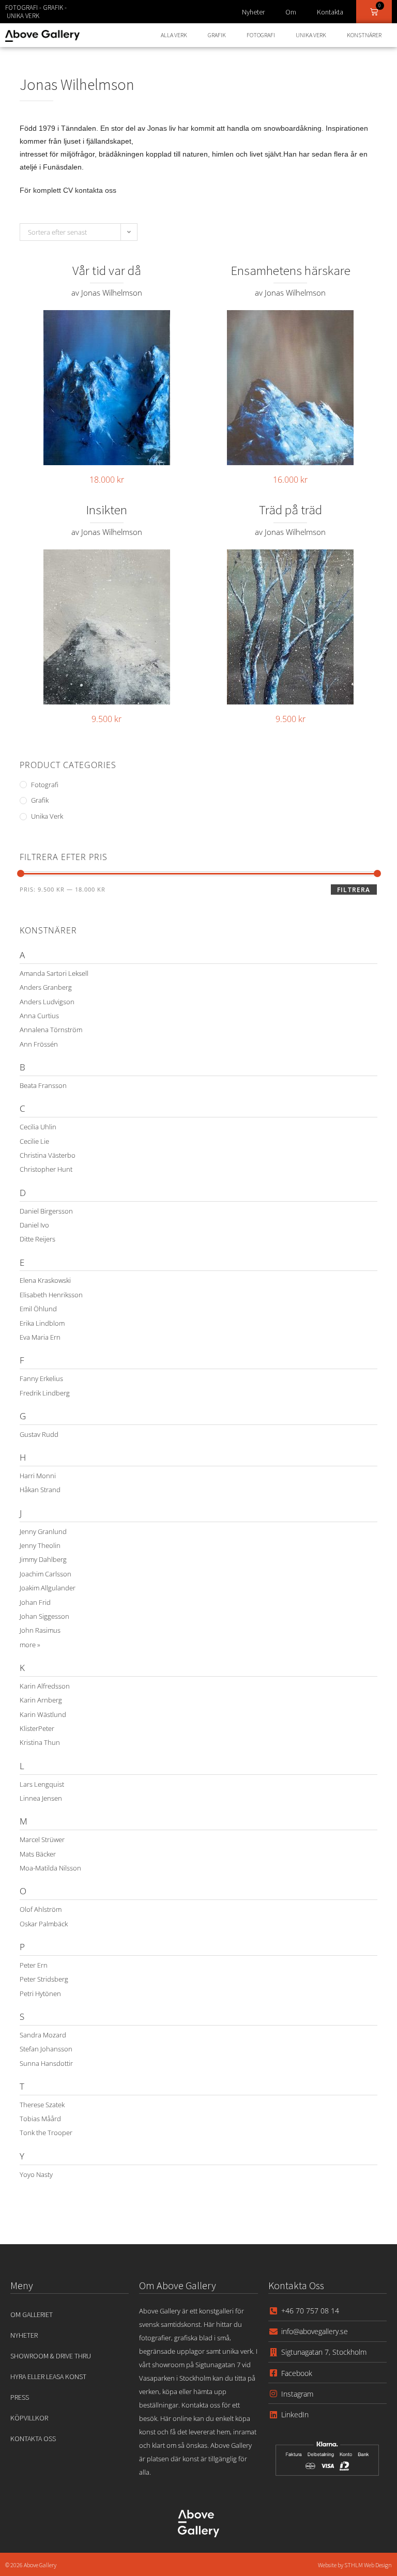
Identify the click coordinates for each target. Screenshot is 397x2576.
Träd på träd (291, 510)
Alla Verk (174, 35)
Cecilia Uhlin (38, 1127)
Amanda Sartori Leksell (54, 973)
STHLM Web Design (368, 2565)
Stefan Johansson (46, 2049)
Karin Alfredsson (45, 1686)
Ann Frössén (39, 1044)
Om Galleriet (32, 2314)
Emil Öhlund (38, 1309)
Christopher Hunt (46, 1169)
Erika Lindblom (42, 1323)
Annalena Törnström (51, 1030)
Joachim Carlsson (45, 1574)
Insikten (106, 510)
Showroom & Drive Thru (51, 2356)
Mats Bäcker (38, 1854)
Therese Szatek (42, 2105)
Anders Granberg (46, 987)
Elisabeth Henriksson (51, 1295)
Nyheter (253, 12)
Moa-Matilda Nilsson (50, 1868)
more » (30, 1645)
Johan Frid (35, 1602)
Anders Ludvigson (47, 1002)
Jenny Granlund (43, 1531)
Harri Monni (38, 1476)
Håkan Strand (40, 1490)
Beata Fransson (43, 1085)
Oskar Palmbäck (44, 1924)
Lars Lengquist (42, 1784)
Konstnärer (364, 35)
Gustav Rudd (39, 1434)
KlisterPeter (37, 1728)
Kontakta (330, 12)
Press (20, 2397)
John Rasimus (40, 1630)
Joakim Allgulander (48, 1588)
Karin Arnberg (41, 1700)
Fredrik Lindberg (45, 1393)
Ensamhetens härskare (291, 270)
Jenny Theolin (40, 1545)
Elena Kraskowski (45, 1280)
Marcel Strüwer (42, 1839)
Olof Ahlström (41, 1909)
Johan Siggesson (44, 1616)
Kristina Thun (40, 1742)
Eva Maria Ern (40, 1337)
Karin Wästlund (43, 1714)
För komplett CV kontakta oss (68, 190)
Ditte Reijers (37, 1239)
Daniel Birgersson (46, 1211)
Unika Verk (311, 35)
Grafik (217, 35)
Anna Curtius (39, 1016)
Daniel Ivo (34, 1225)
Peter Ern (34, 1965)
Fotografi (261, 35)
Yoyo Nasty (36, 2174)
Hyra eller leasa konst (48, 2376)
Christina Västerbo (48, 1155)
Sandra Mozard (43, 2035)
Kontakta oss (33, 2439)
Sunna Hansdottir (46, 2063)
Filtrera (354, 890)
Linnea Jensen (41, 1798)
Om (291, 12)
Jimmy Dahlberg (43, 1559)
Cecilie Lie (34, 1141)
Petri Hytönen (40, 1994)
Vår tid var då (107, 270)
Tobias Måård (40, 2119)
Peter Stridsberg (44, 1979)
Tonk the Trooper (46, 2133)
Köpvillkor (29, 2418)
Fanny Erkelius (41, 1378)
